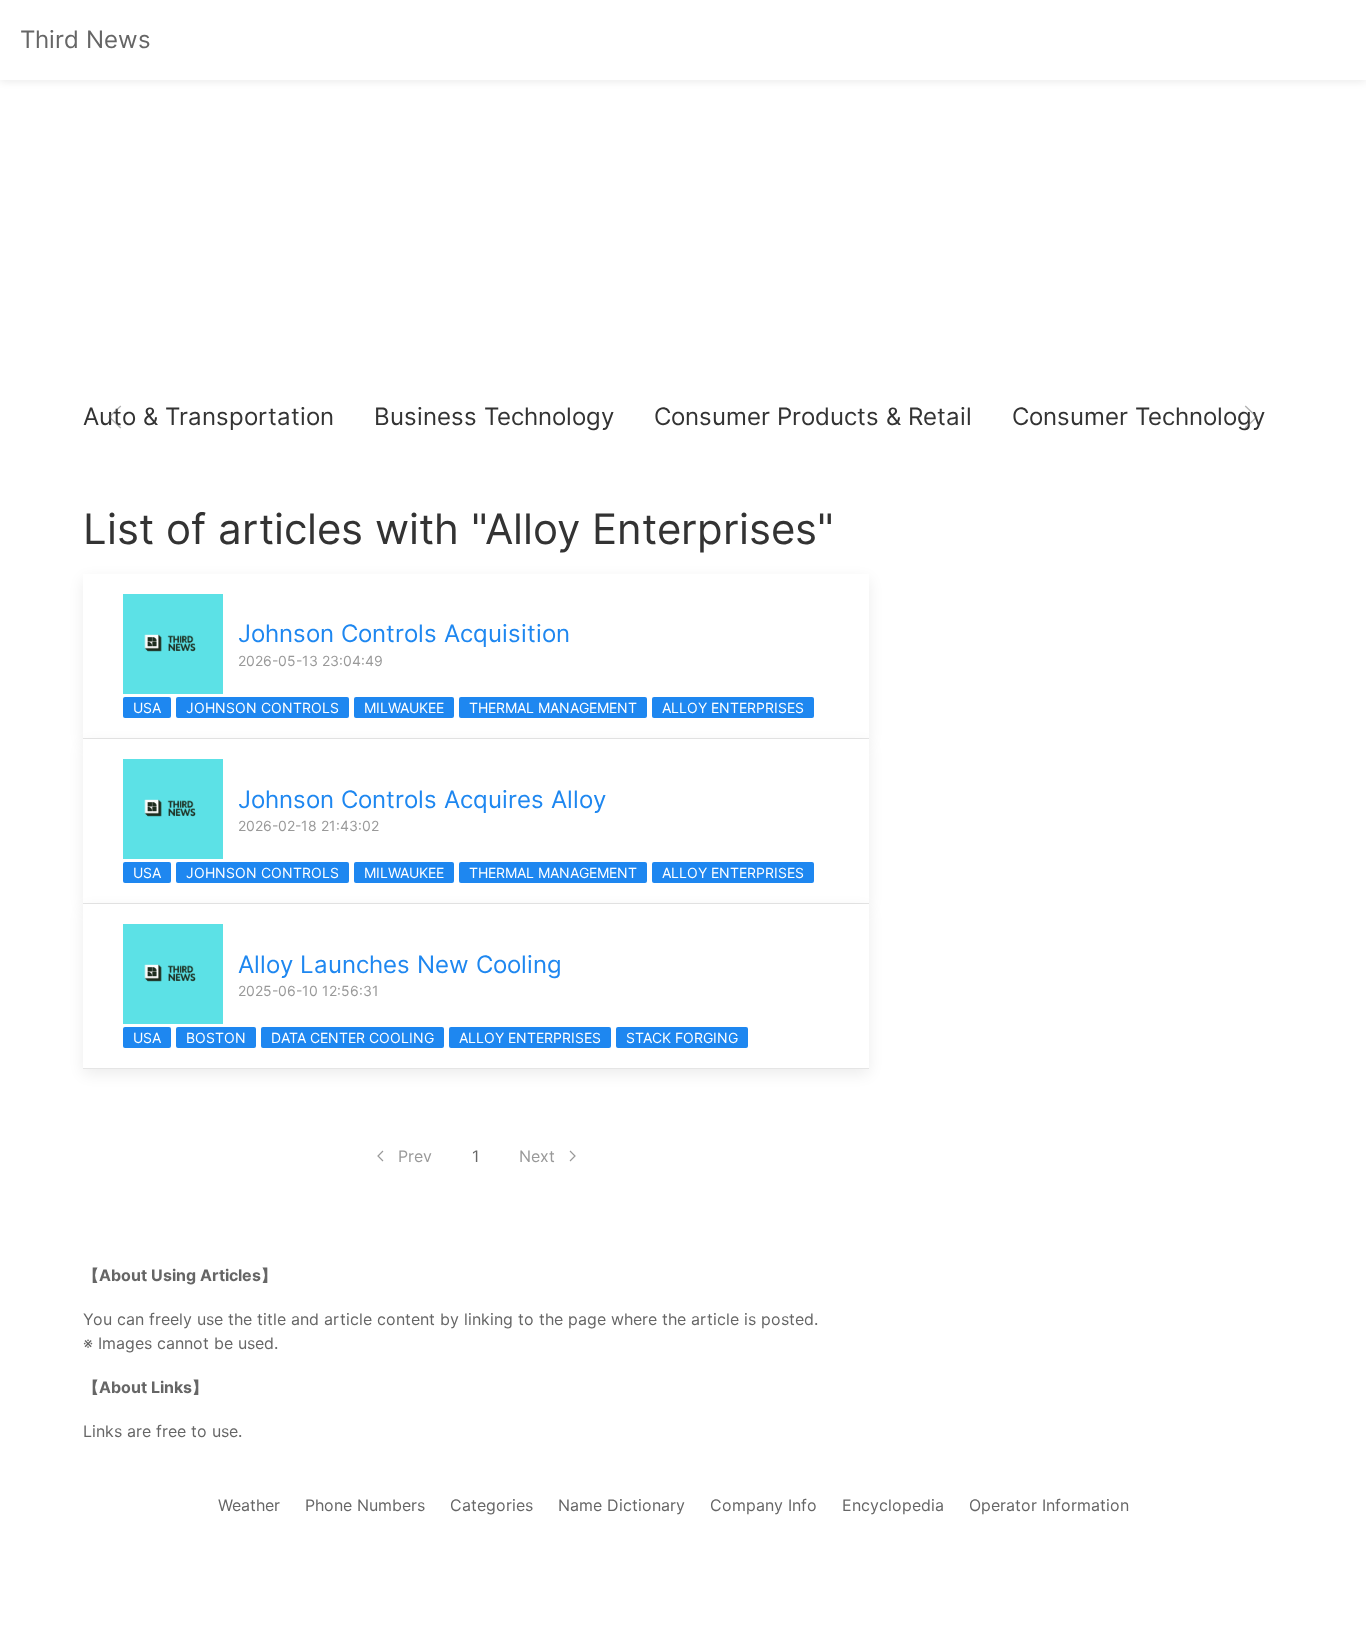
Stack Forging (682, 1037)
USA (147, 707)
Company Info (763, 1505)
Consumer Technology (1138, 416)
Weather (249, 1505)
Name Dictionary (621, 1505)
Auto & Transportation (208, 416)
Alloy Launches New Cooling (400, 964)
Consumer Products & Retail (813, 416)
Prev (415, 1156)
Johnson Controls (262, 707)
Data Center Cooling (352, 1037)
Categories (491, 1505)
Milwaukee (404, 707)
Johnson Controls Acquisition (404, 633)
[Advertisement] (683, 240)
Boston (216, 1037)
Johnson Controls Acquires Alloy (422, 799)
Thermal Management (553, 707)
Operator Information (1049, 1505)
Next (537, 1156)
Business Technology (494, 416)
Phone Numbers (365, 1505)
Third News (85, 39)
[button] (115, 417)
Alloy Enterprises (733, 707)
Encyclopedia (893, 1505)
